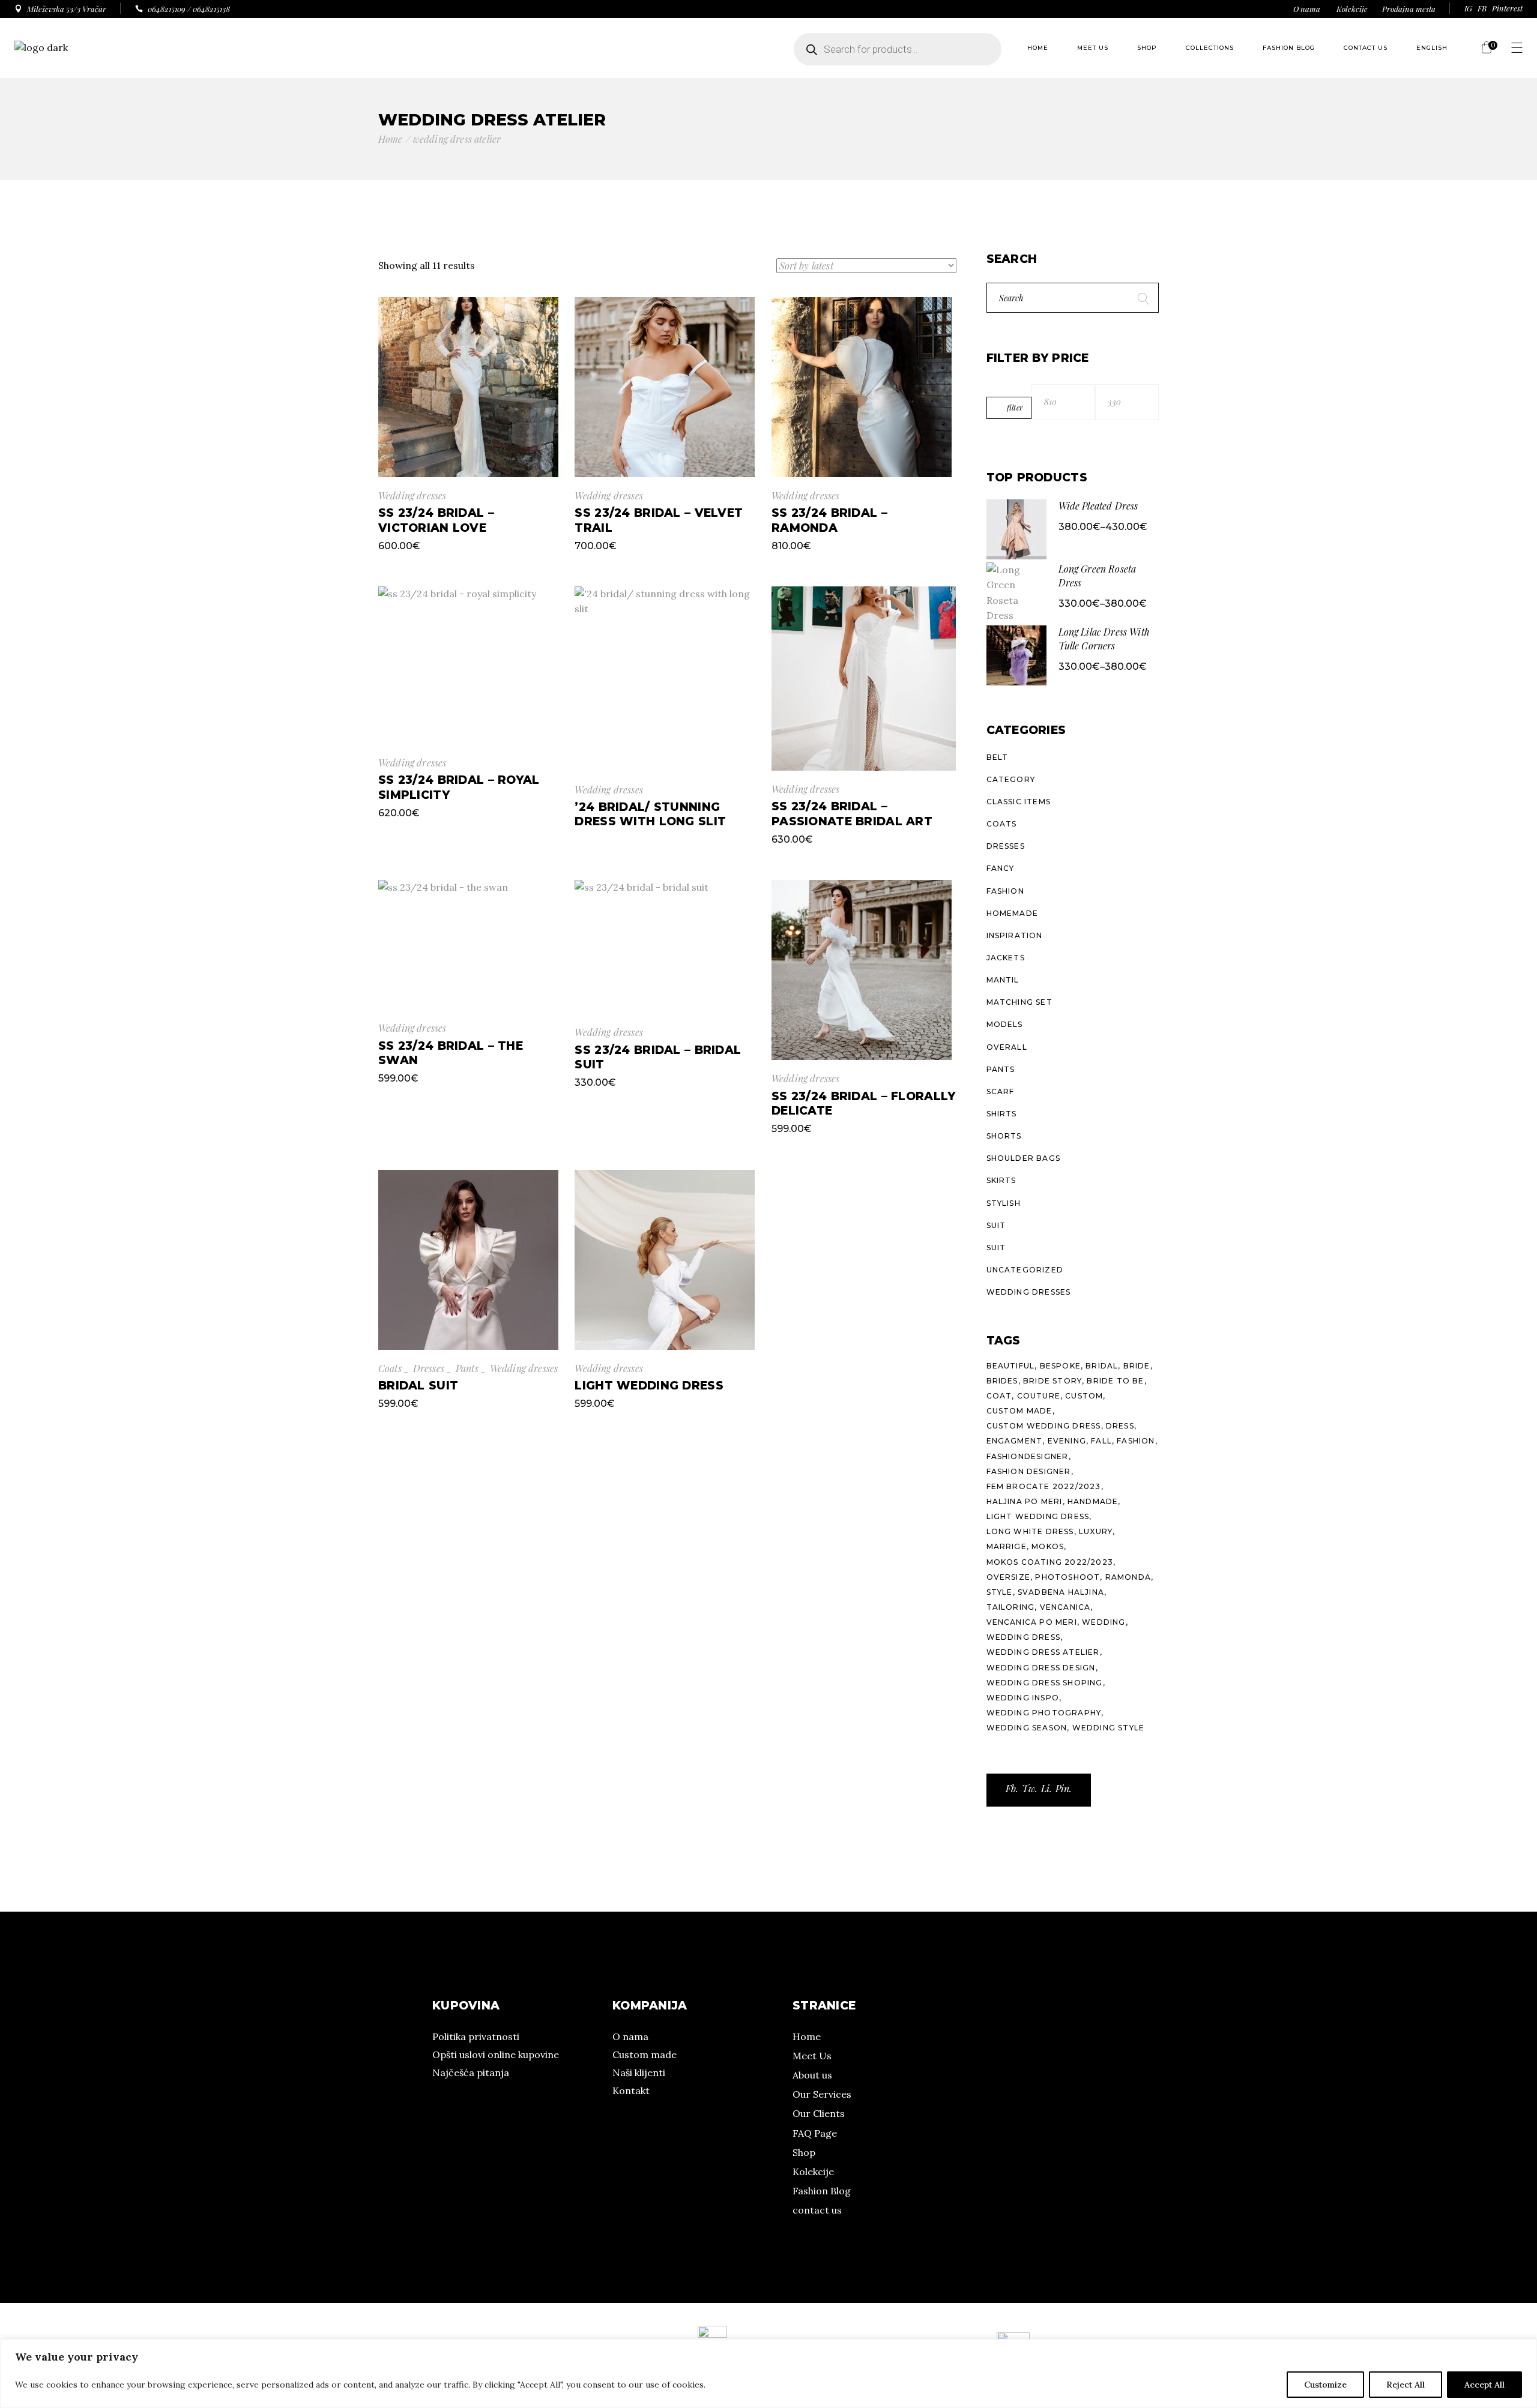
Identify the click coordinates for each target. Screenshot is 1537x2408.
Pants (467, 1368)
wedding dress (1024, 1637)
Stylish (1004, 1203)
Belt (998, 757)
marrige (1007, 1546)
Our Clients (819, 2113)
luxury (1096, 1531)
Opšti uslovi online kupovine (496, 2054)
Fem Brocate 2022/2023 (1044, 1486)
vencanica (1065, 1607)
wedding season (1027, 1728)
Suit (996, 1225)
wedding (1104, 1622)
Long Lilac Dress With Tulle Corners (1104, 639)
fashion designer (1029, 1471)
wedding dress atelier (1043, 1652)
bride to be (1115, 1381)
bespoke (1060, 1366)
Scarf (1001, 1091)
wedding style (1109, 1728)
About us (812, 2075)
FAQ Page (815, 2133)
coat (999, 1396)
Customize (1325, 2385)
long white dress (1030, 1531)
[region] (768, 2373)
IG (1468, 8)
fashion (1136, 1441)
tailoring (1011, 1607)
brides (1002, 1381)
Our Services (822, 2094)
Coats (390, 1368)
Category (1011, 779)
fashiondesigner (1028, 1456)
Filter (1015, 408)
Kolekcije (1352, 9)
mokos (1048, 1546)
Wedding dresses (412, 495)
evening (1067, 1441)
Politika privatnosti (476, 2036)
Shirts (1002, 1114)
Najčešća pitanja (471, 2072)
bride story (1052, 1381)
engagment (1015, 1441)
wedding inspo (1023, 1698)
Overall (1007, 1047)
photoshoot (1067, 1577)
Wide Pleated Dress (1098, 506)
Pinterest (1507, 8)
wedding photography (1044, 1713)
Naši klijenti (639, 2072)
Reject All (1406, 2385)
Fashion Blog (822, 2191)
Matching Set (1019, 1002)
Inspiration (1015, 935)
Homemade (1013, 913)
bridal (1102, 1366)
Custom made (645, 2054)
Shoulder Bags (1024, 1158)
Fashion (1005, 891)
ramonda (1128, 1577)
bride (1137, 1366)
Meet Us (812, 2056)
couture (1039, 1396)
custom (1084, 1396)
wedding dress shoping (1045, 1683)
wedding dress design (1041, 1668)
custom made (1019, 1411)
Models (1005, 1024)
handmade (1093, 1501)
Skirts (1001, 1180)
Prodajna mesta (1409, 9)
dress (1120, 1426)
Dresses (429, 1368)
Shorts (1004, 1136)
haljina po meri (1025, 1501)
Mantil (1003, 980)
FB (1482, 8)
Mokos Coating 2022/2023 (1050, 1562)
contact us (817, 2210)
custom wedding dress (1044, 1426)
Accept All (1484, 2385)
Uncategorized (1025, 1270)
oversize (1009, 1577)
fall (1101, 1441)
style (1000, 1592)
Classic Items (1019, 802)
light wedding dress (1038, 1516)
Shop (804, 2152)
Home (807, 2036)
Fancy (1001, 868)
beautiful (1011, 1366)
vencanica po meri (1032, 1622)
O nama (1307, 9)
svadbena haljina (1061, 1592)
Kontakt (631, 2090)
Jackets (1006, 958)
